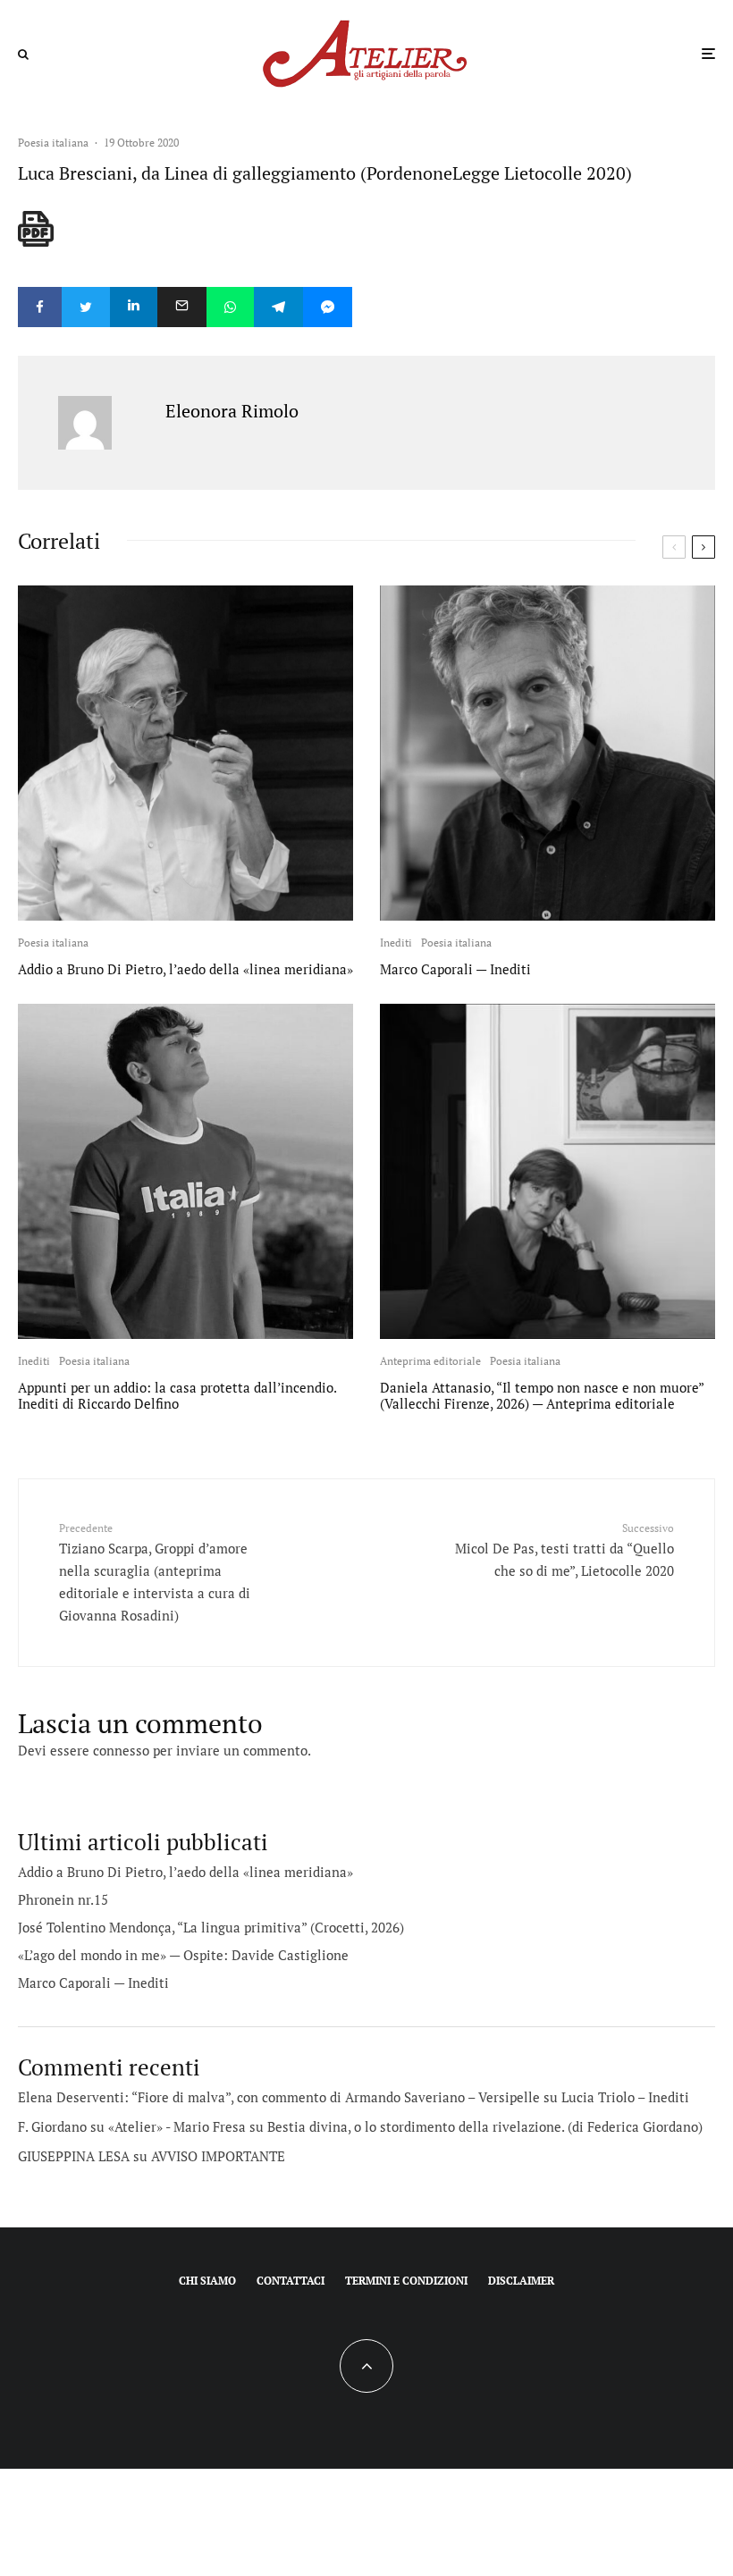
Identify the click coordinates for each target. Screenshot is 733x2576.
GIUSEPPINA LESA (74, 2156)
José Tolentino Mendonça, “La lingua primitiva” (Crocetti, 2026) (211, 1927)
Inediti (396, 943)
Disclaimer (521, 2281)
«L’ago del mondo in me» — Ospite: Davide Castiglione (183, 1955)
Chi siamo (207, 2281)
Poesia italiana (53, 143)
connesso (121, 1750)
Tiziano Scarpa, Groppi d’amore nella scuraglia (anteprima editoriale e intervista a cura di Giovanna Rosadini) (155, 1573)
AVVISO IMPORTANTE (218, 2156)
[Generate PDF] (36, 229)
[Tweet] (86, 307)
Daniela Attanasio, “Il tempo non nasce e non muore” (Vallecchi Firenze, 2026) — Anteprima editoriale (542, 1395)
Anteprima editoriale (430, 1361)
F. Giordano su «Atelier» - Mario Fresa (132, 2126)
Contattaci (291, 2281)
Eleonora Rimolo (232, 411)
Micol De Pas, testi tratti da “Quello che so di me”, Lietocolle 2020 (564, 1550)
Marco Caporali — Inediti (455, 969)
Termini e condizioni (406, 2281)
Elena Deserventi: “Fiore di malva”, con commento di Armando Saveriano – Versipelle (279, 2097)
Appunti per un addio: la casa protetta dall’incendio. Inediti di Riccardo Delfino (177, 1395)
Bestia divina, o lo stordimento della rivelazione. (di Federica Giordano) (485, 2126)
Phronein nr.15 (63, 1899)
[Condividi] (40, 307)
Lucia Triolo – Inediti (625, 2097)
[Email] (182, 307)
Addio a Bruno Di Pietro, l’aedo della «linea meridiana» (185, 969)
